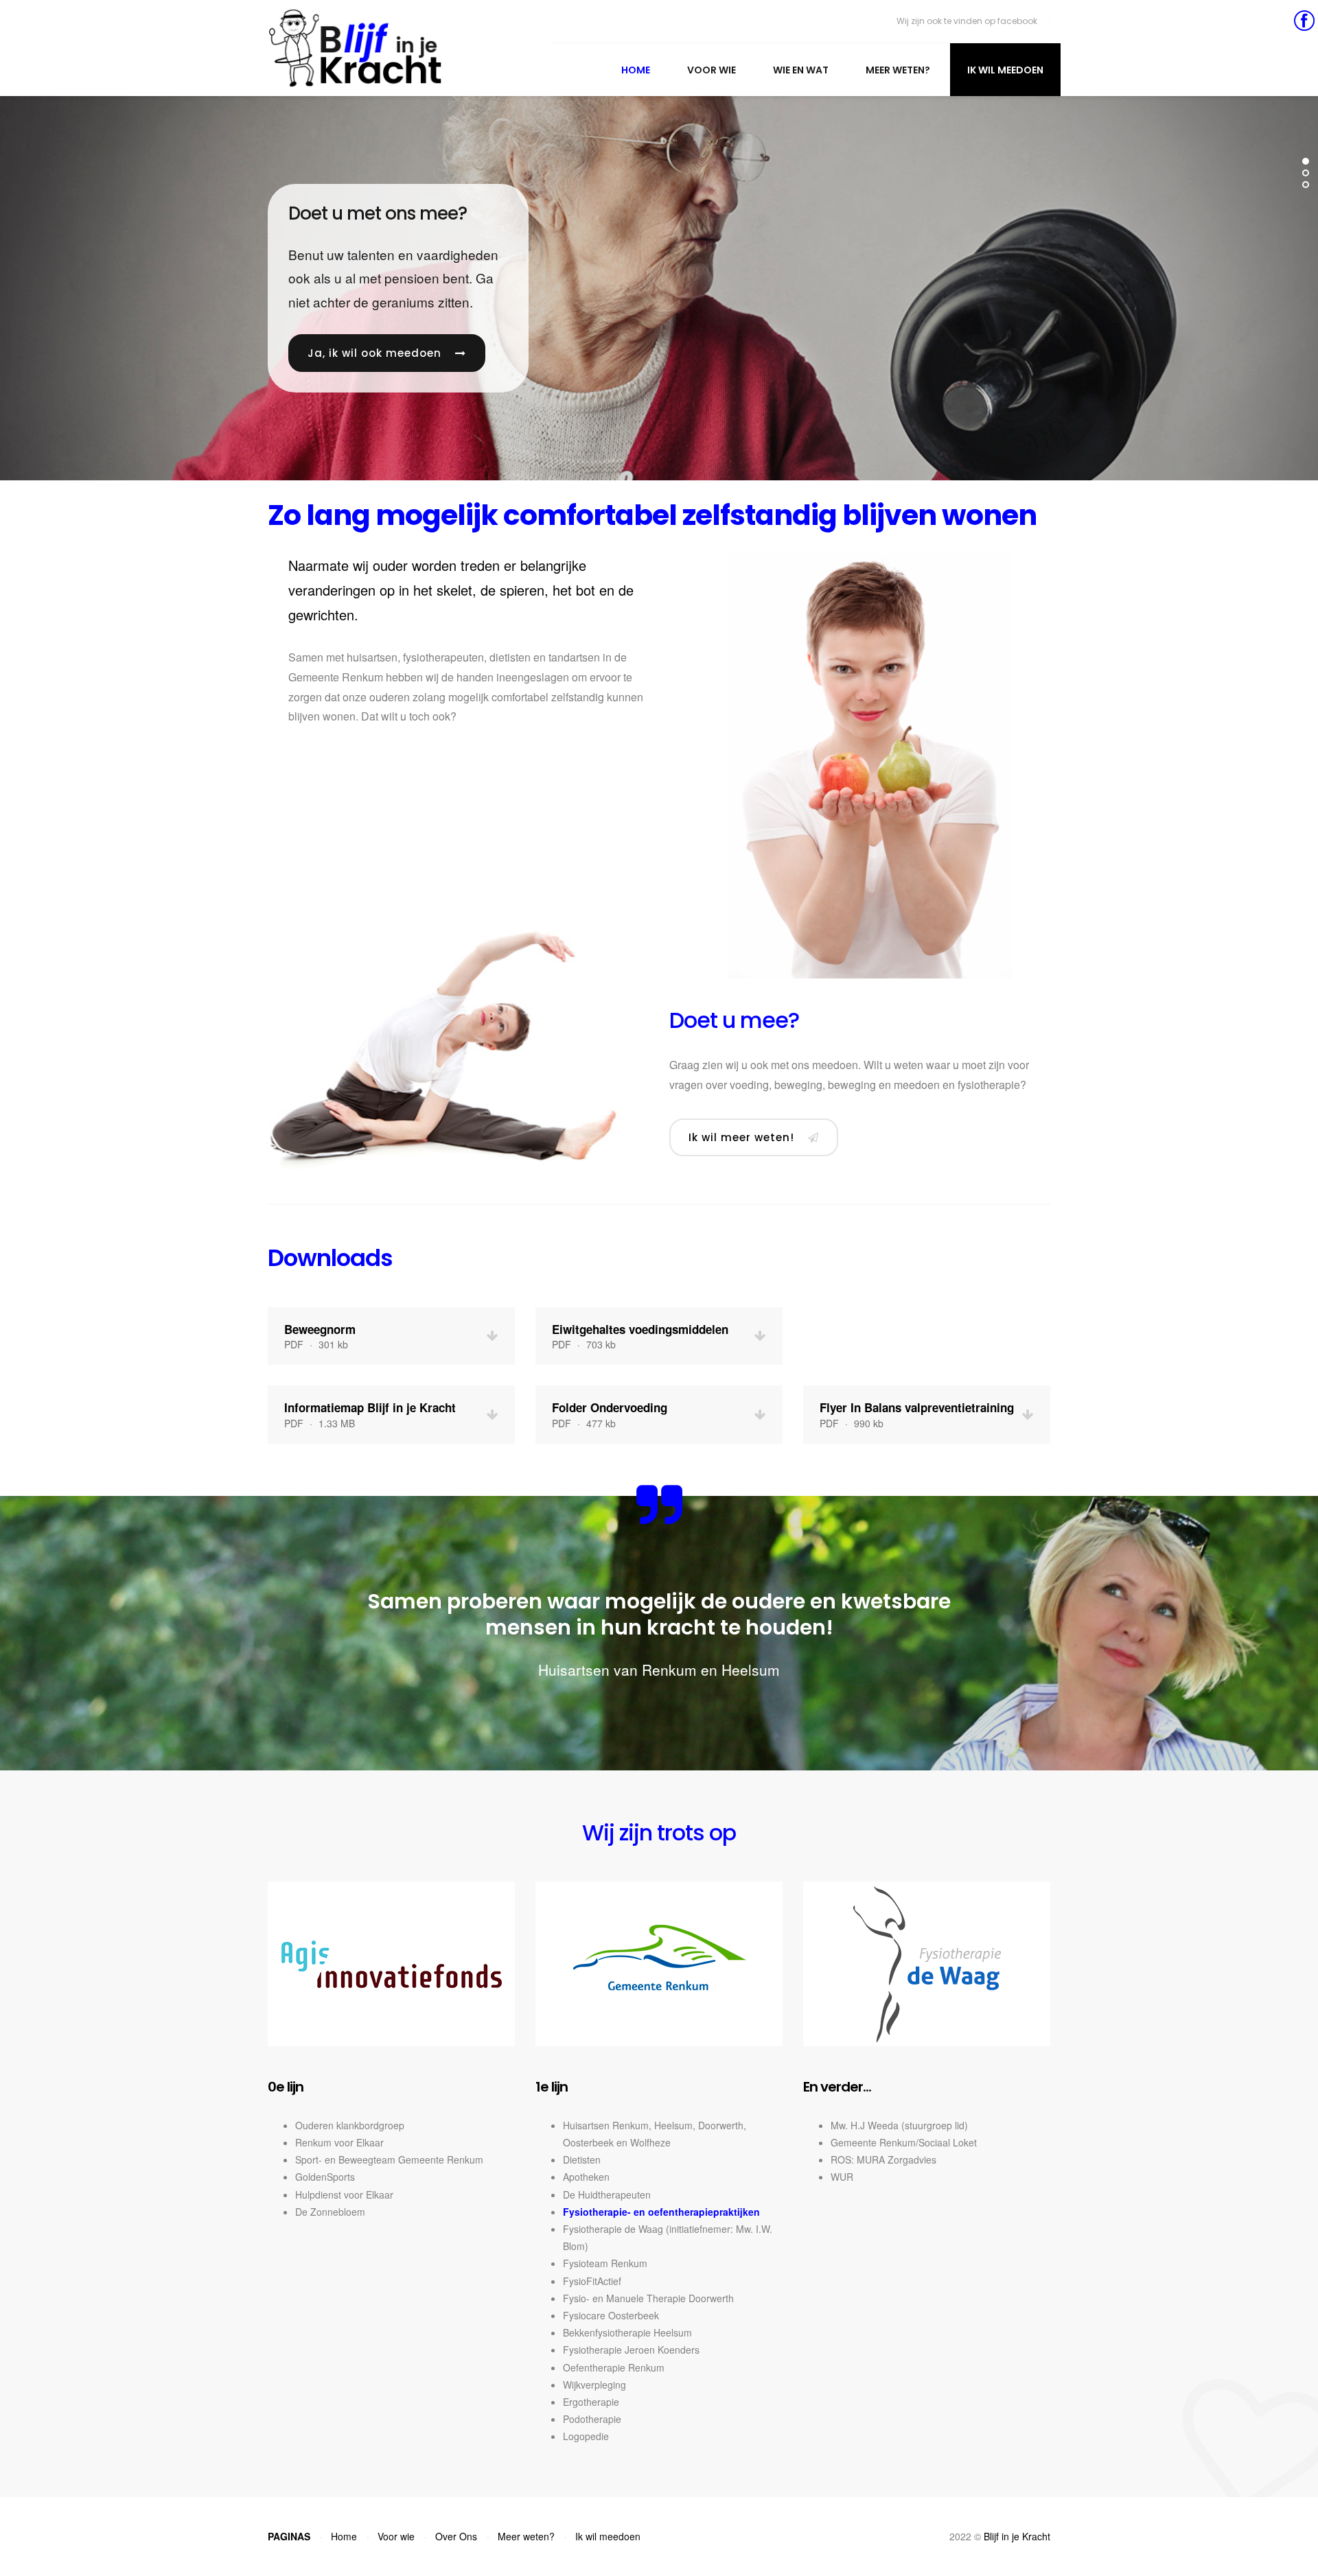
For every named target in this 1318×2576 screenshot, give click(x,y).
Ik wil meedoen (1005, 70)
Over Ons (456, 2536)
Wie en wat (801, 70)
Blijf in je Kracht (1017, 2536)
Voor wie (712, 70)
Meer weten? (898, 70)
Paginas (289, 2536)
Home (636, 70)
